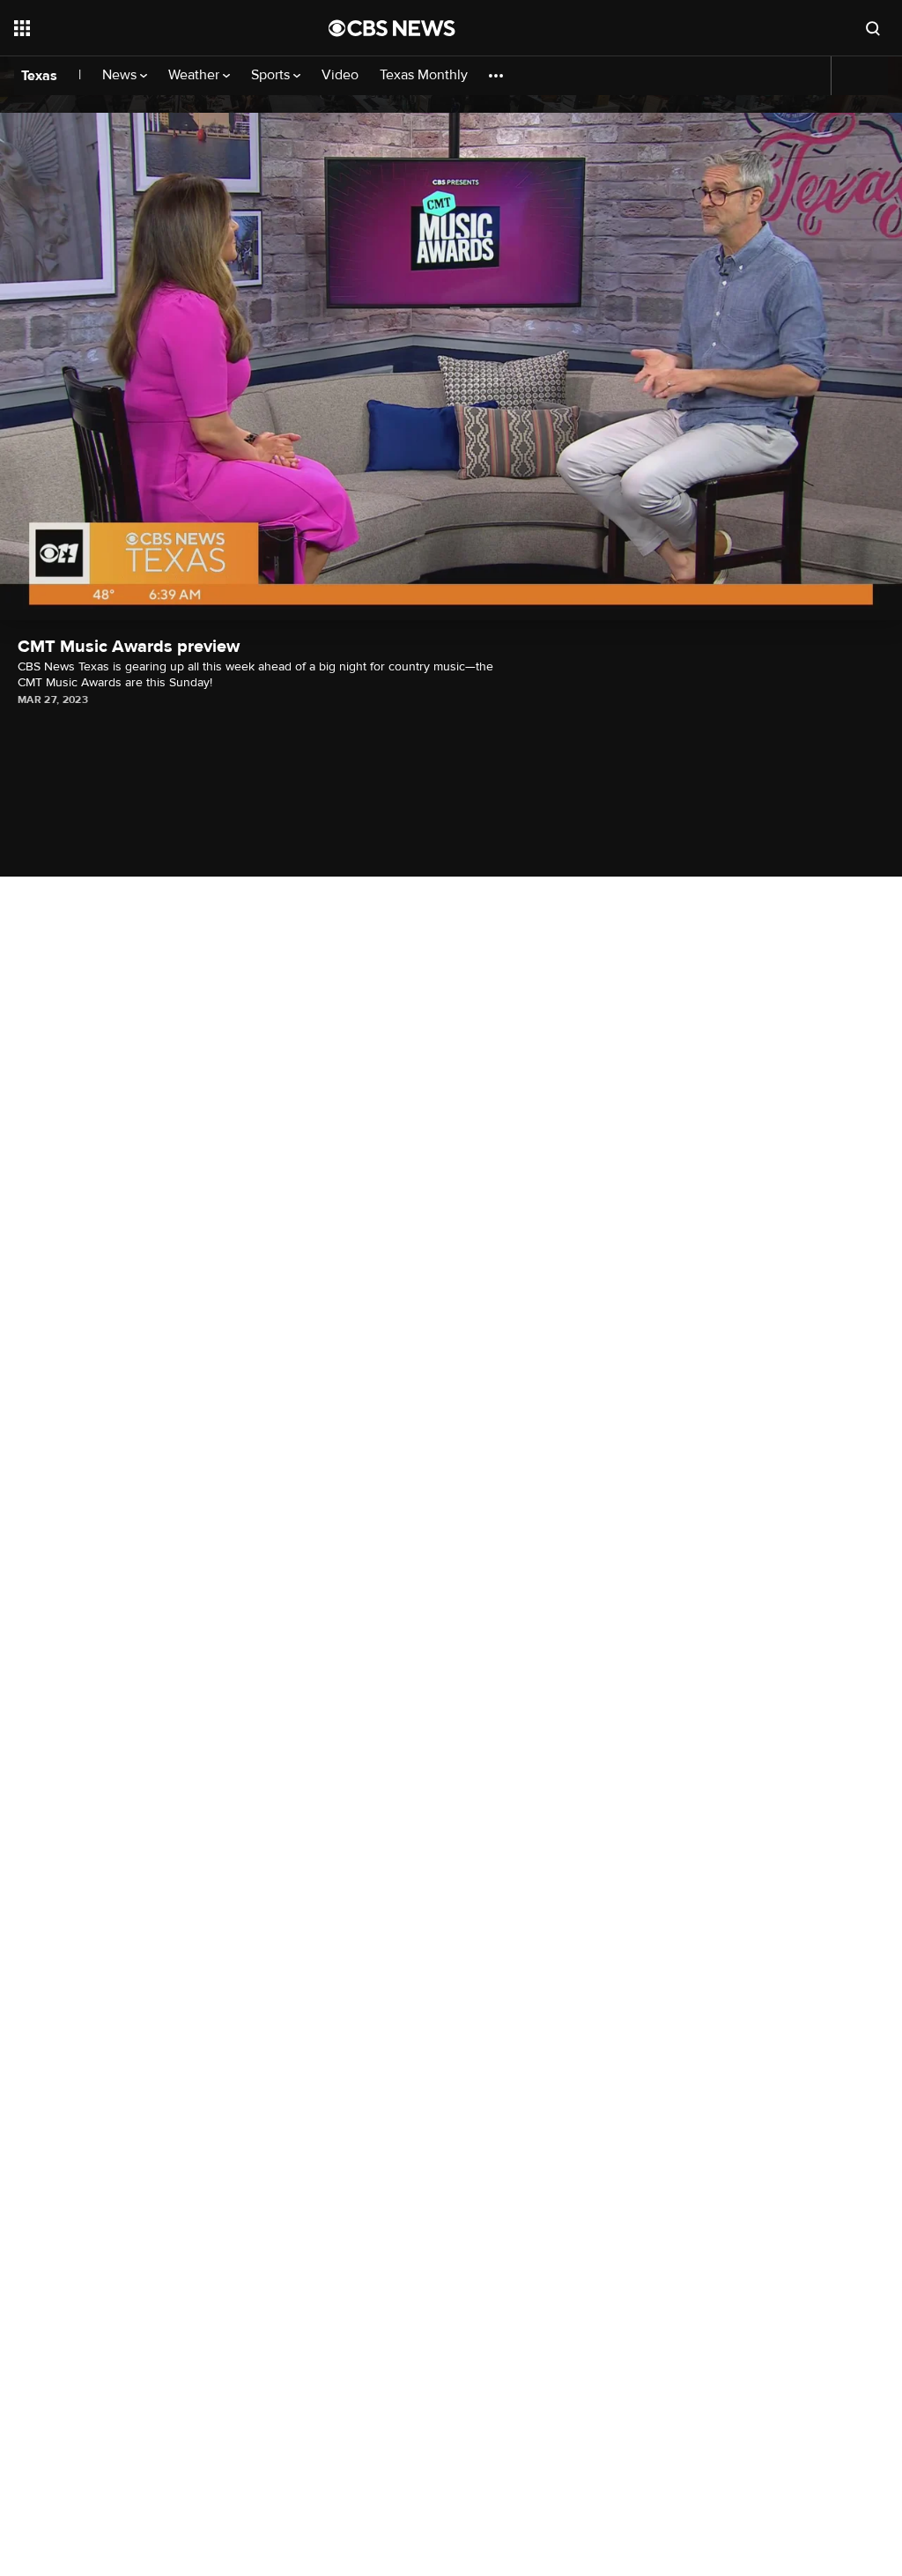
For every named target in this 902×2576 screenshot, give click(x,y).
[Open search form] (873, 28)
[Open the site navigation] (140, 28)
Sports (272, 75)
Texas (39, 76)
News (121, 75)
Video (340, 75)
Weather (196, 75)
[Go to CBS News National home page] (392, 28)
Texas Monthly (424, 75)
